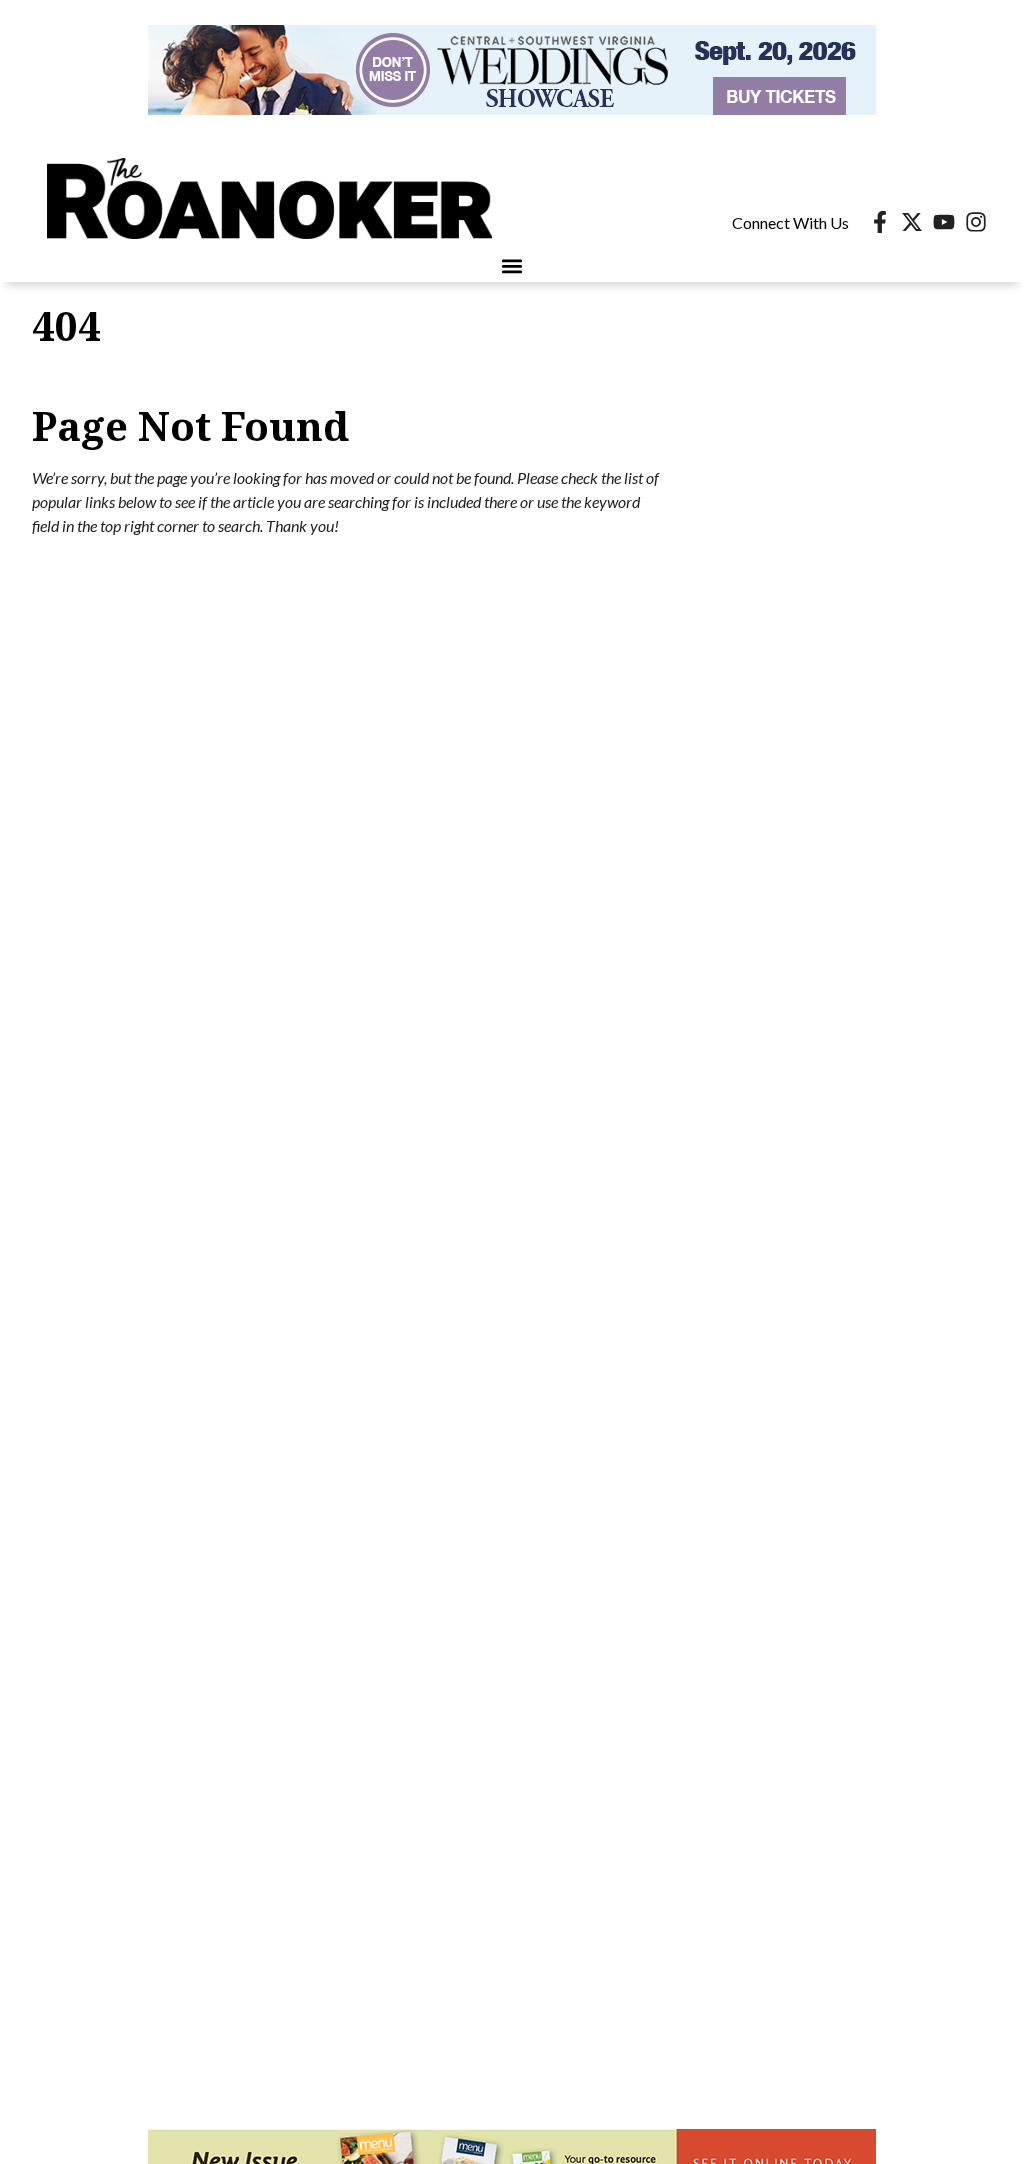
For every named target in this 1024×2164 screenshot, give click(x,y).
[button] (512, 265)
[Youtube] (944, 222)
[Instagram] (976, 222)
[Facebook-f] (880, 222)
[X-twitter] (912, 222)
